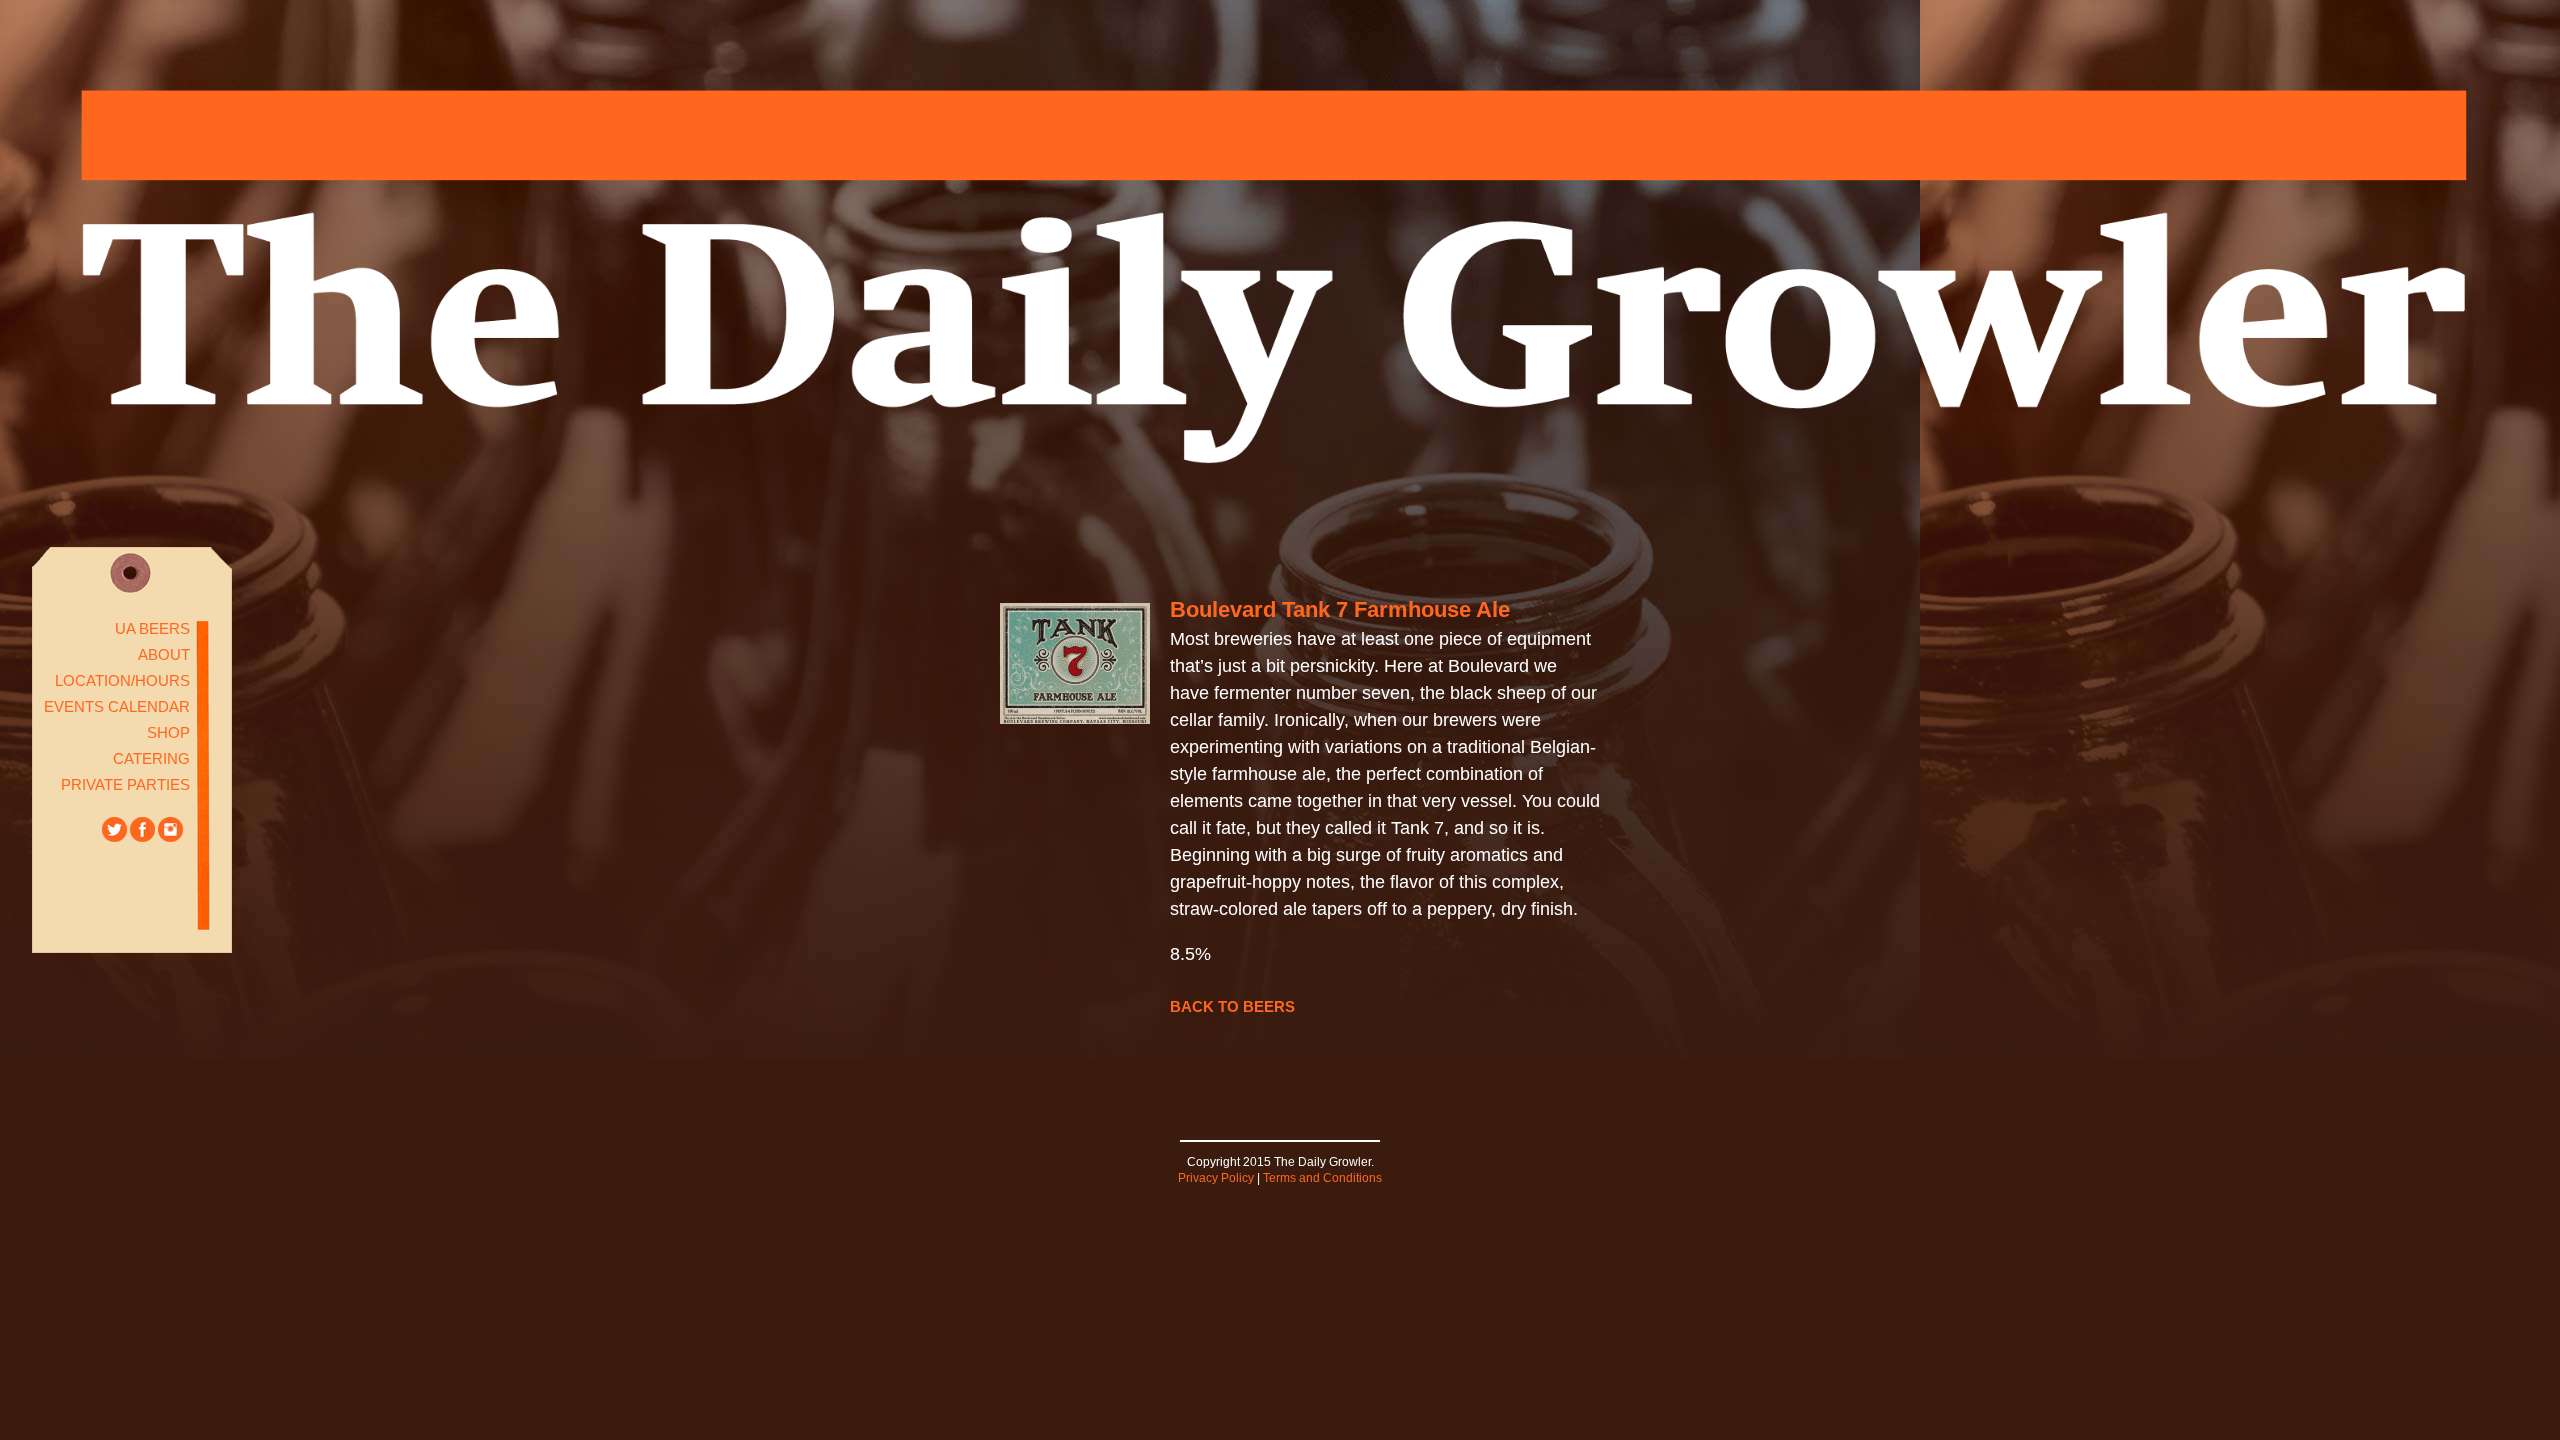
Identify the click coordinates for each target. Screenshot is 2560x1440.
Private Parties (125, 784)
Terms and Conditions (1322, 1178)
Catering (151, 758)
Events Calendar (117, 706)
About (164, 654)
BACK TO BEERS (1232, 1006)
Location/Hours (122, 680)
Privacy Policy (1216, 1178)
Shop (168, 732)
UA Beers (152, 628)
